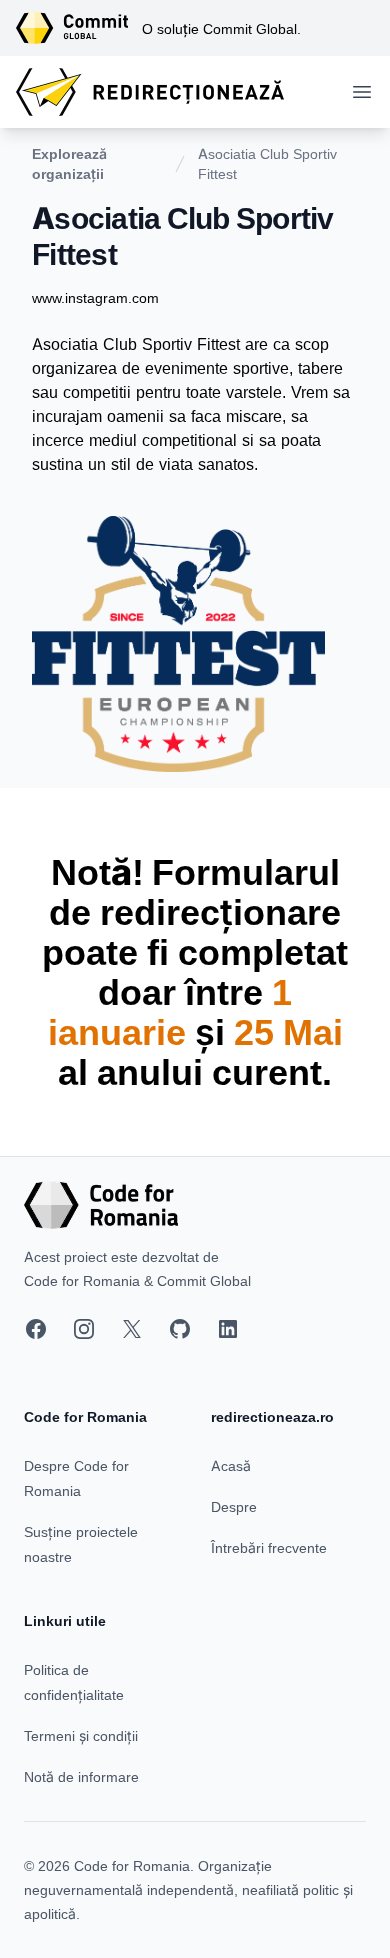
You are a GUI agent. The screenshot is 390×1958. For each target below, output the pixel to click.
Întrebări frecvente (269, 1547)
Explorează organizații (69, 163)
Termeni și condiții (81, 1735)
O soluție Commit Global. (221, 28)
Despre (234, 1506)
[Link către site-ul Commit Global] (79, 28)
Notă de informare (81, 1776)
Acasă (231, 1465)
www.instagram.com (95, 297)
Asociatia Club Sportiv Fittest (267, 163)
